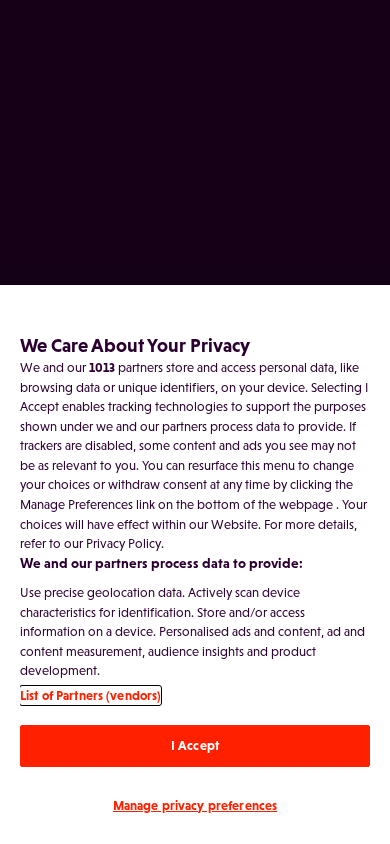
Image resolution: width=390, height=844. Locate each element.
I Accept (195, 745)
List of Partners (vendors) (90, 695)
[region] (195, 564)
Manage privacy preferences (195, 805)
